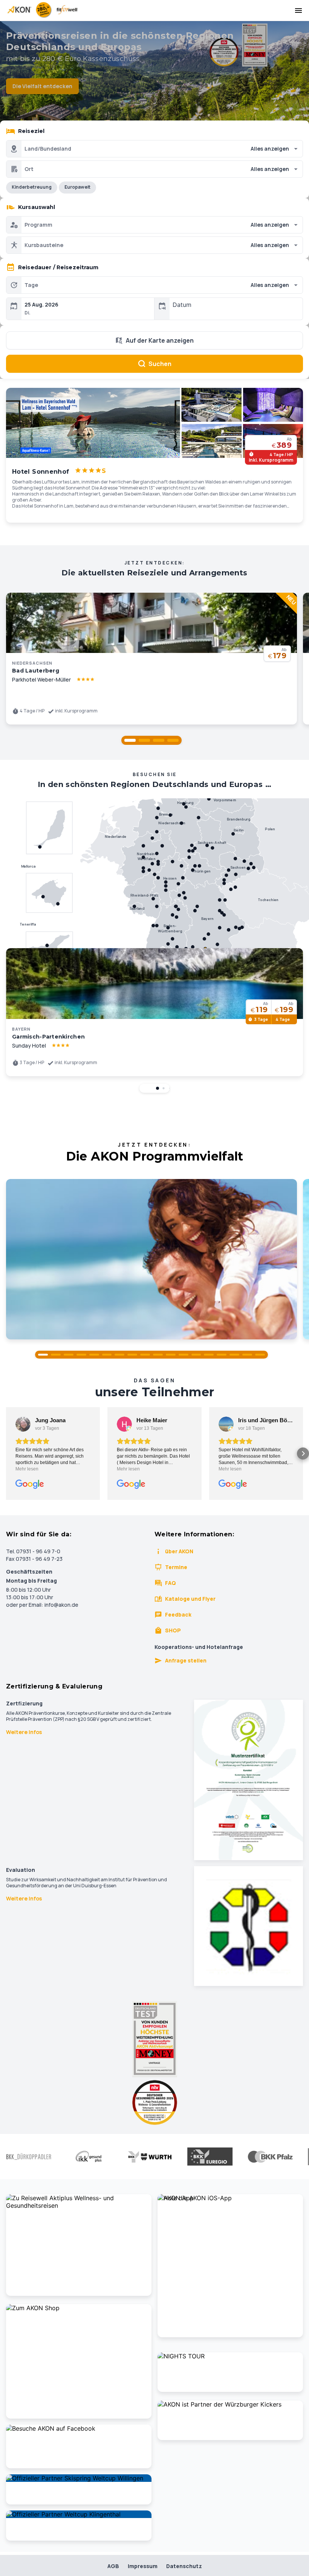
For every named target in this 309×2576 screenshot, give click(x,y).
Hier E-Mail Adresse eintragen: (95, 1373)
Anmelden (154, 1406)
